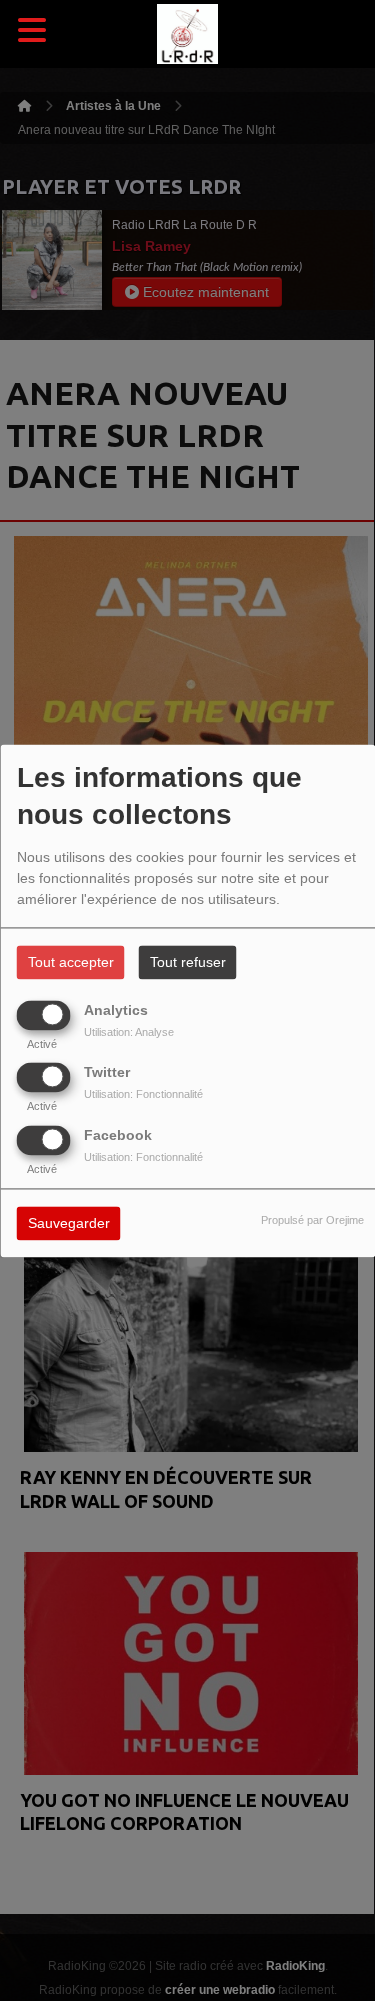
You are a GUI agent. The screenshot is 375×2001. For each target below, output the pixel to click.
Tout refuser (188, 962)
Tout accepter (71, 962)
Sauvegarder (69, 1223)
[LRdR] (188, 34)
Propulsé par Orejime (312, 1220)
